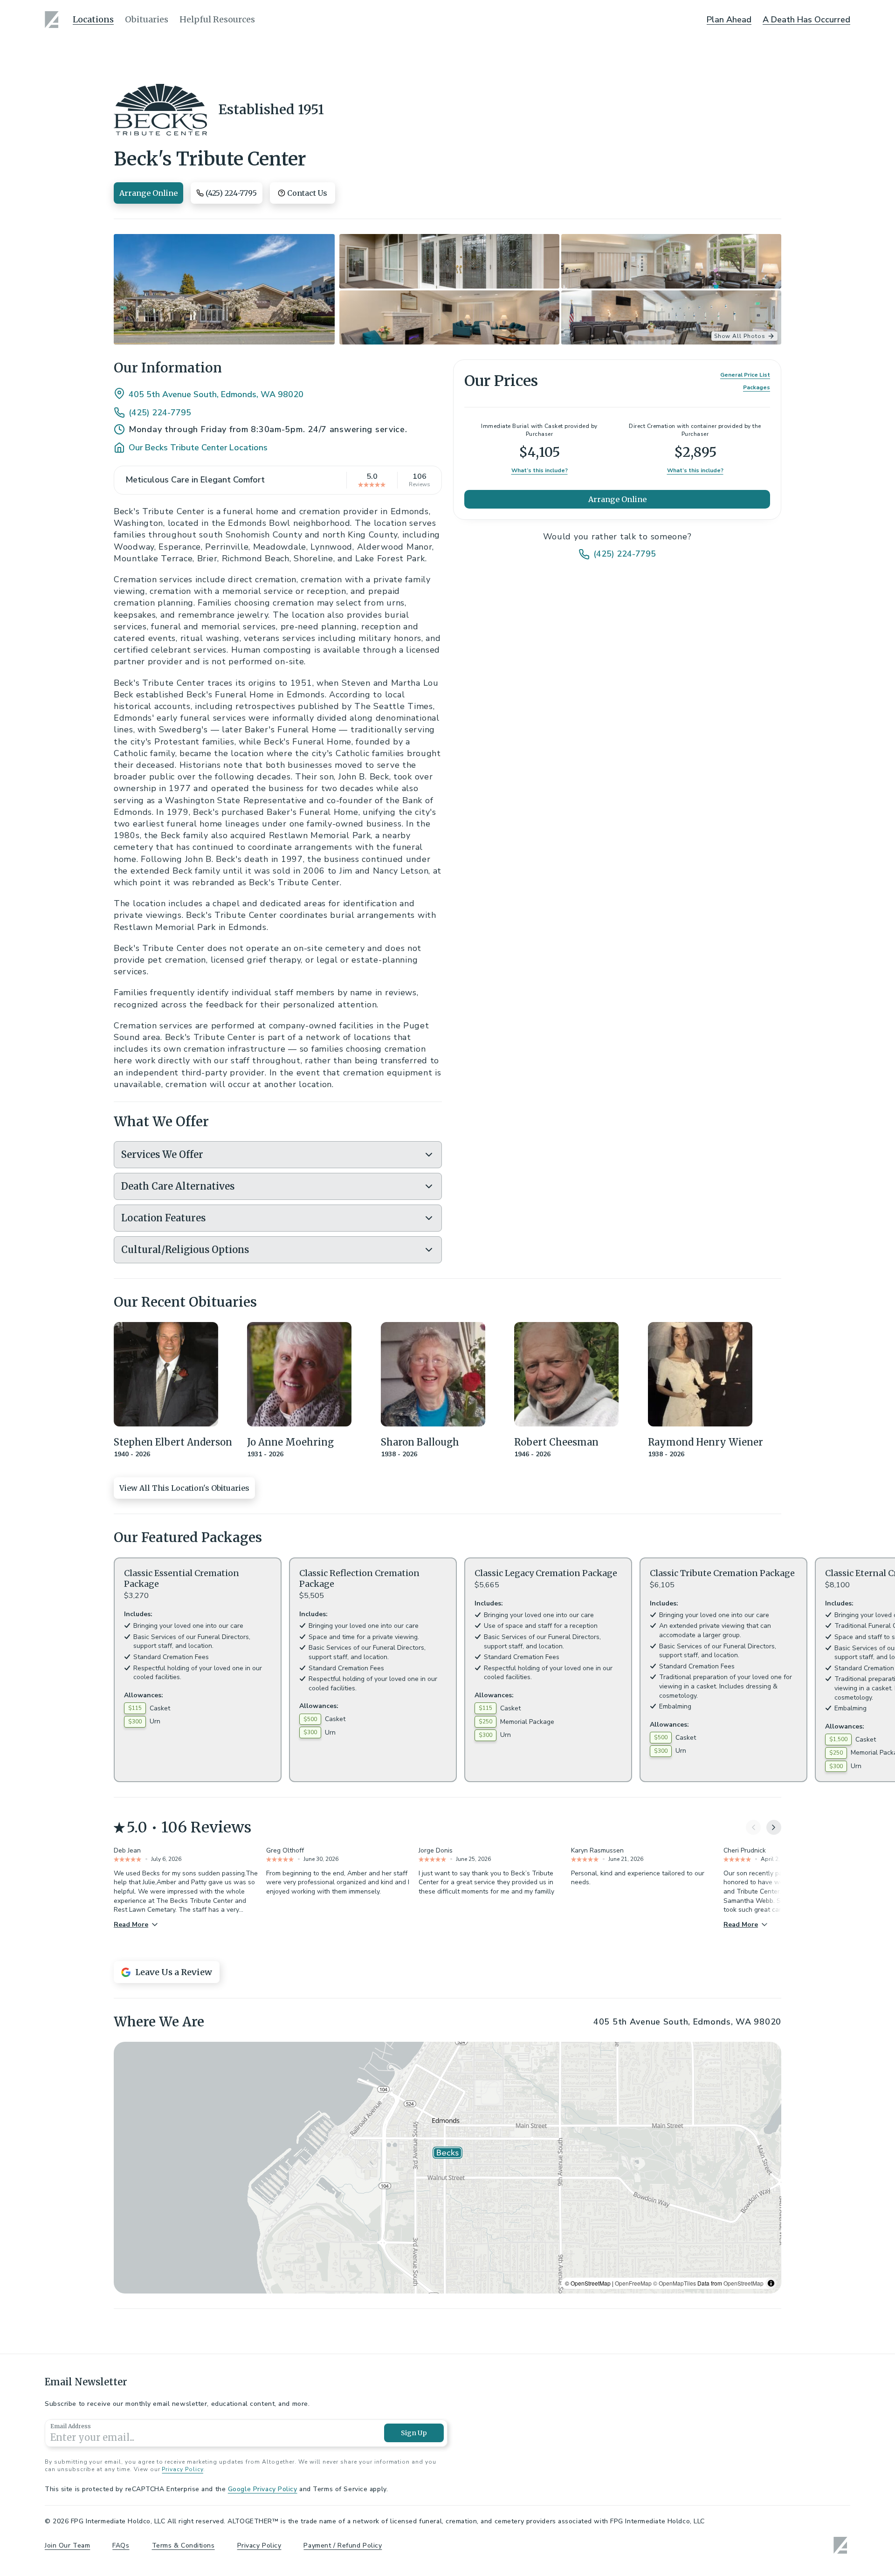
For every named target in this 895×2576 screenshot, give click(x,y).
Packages (757, 388)
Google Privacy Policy (263, 2489)
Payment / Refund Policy (343, 2545)
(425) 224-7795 (160, 413)
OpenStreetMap (744, 2283)
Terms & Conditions (183, 2545)
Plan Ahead (729, 20)
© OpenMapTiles (675, 2283)
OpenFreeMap (633, 2283)
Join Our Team (67, 2545)
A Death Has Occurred (806, 20)
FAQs (121, 2545)
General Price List (745, 375)
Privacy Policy (182, 2469)
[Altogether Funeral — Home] (53, 20)
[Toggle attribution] (771, 2283)
